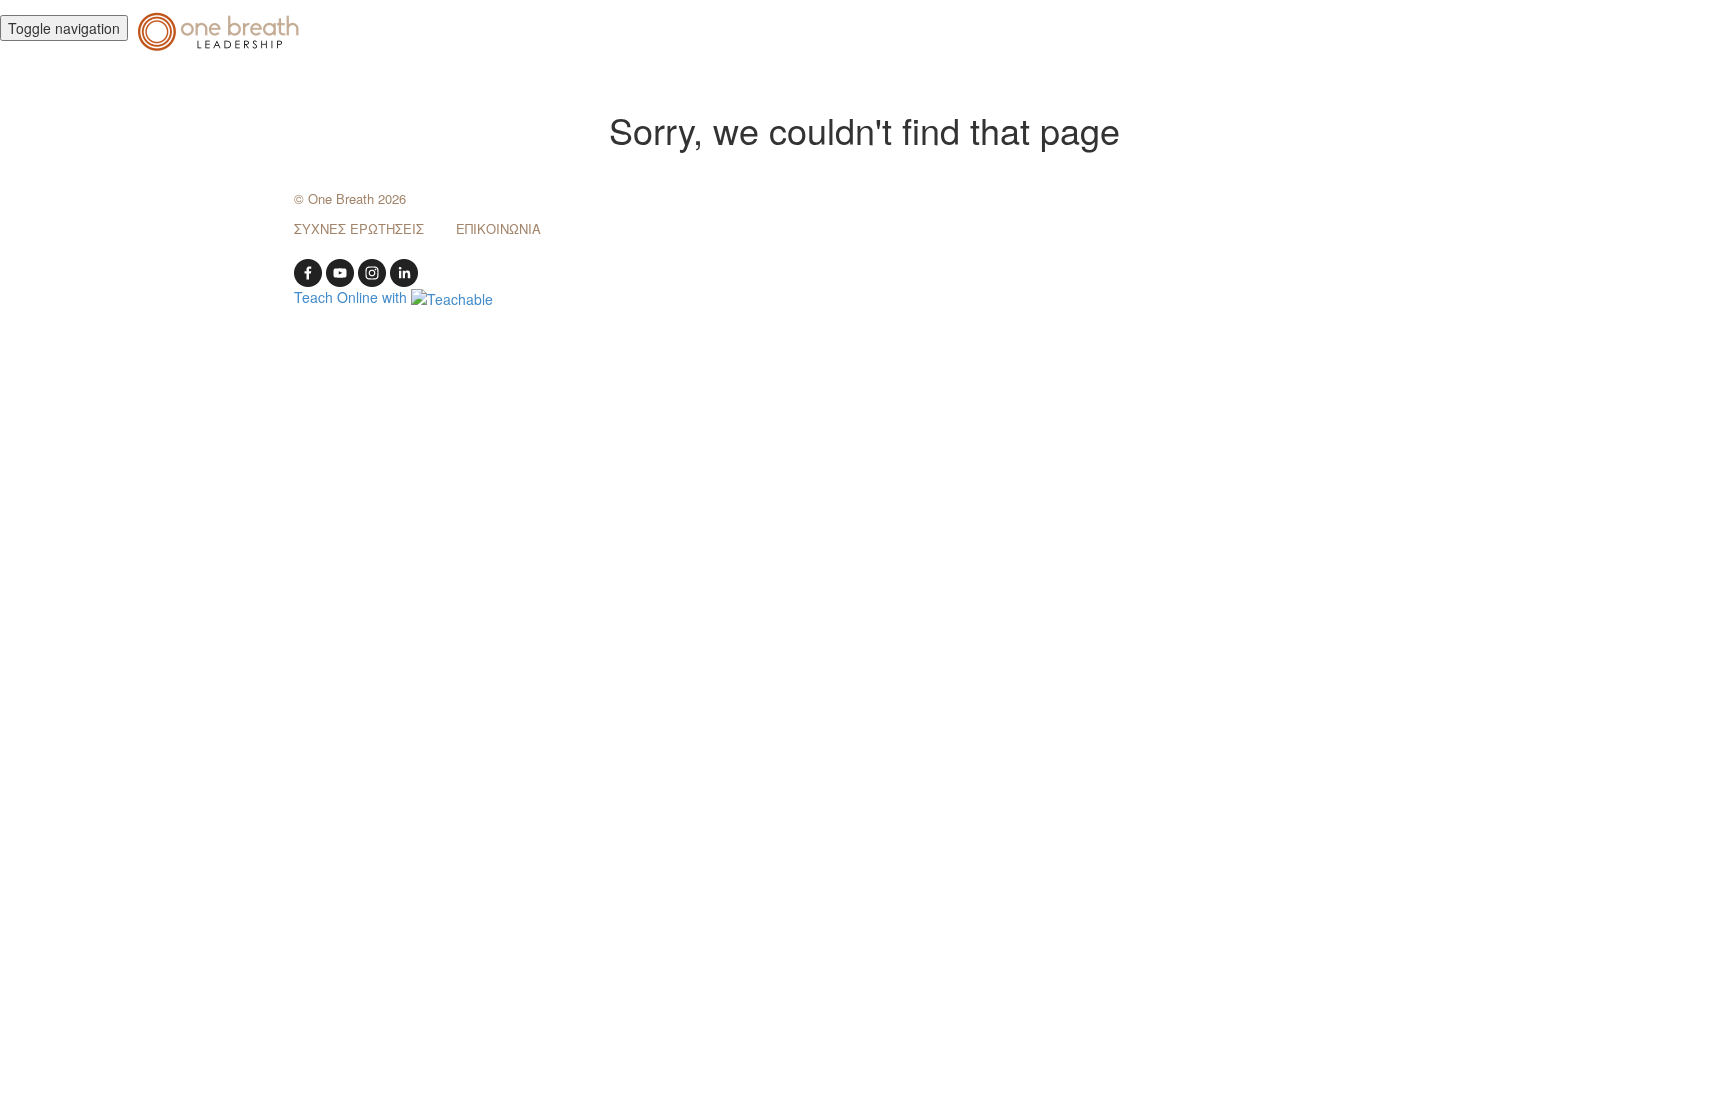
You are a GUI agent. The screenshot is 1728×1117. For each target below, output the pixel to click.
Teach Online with (352, 297)
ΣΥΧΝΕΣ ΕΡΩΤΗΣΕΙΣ (359, 228)
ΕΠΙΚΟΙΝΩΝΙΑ (498, 228)
